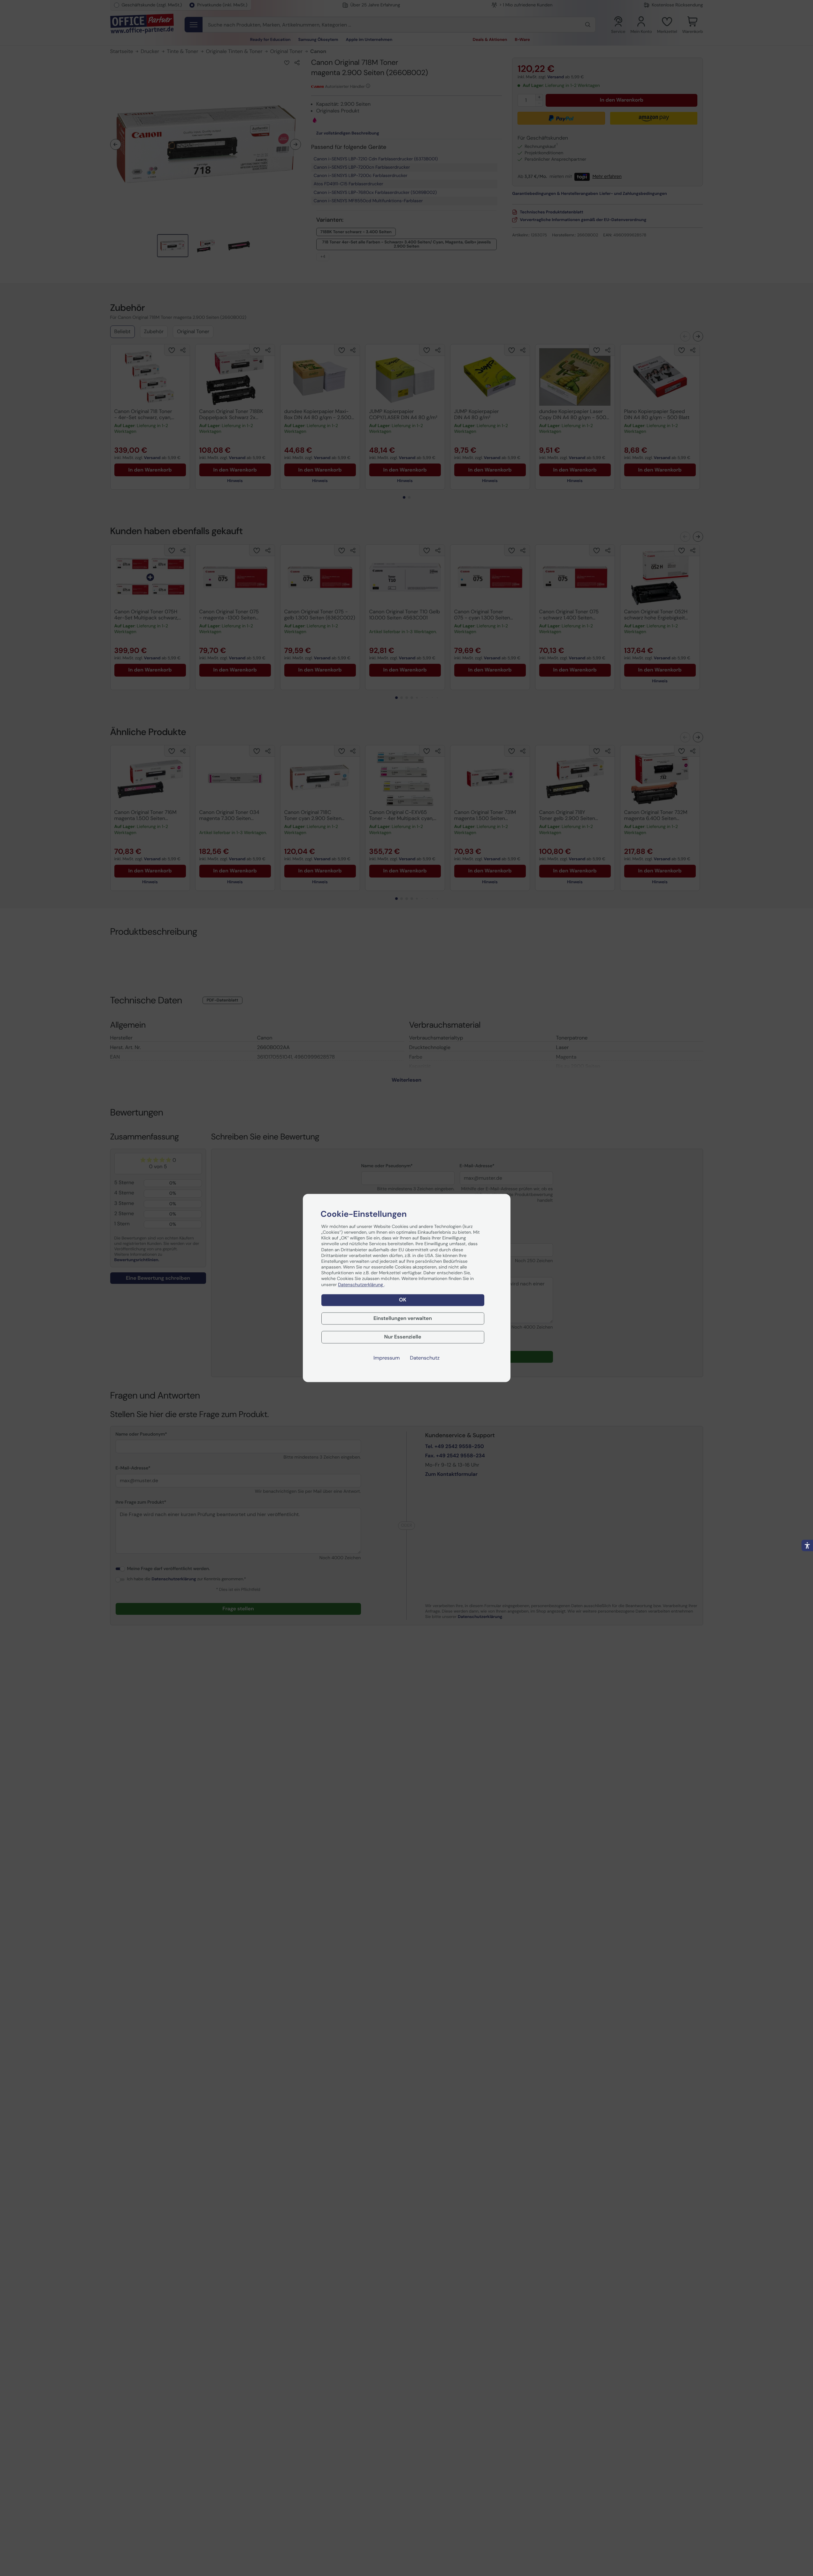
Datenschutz (425, 1358)
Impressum (387, 1358)
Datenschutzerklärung (361, 1285)
